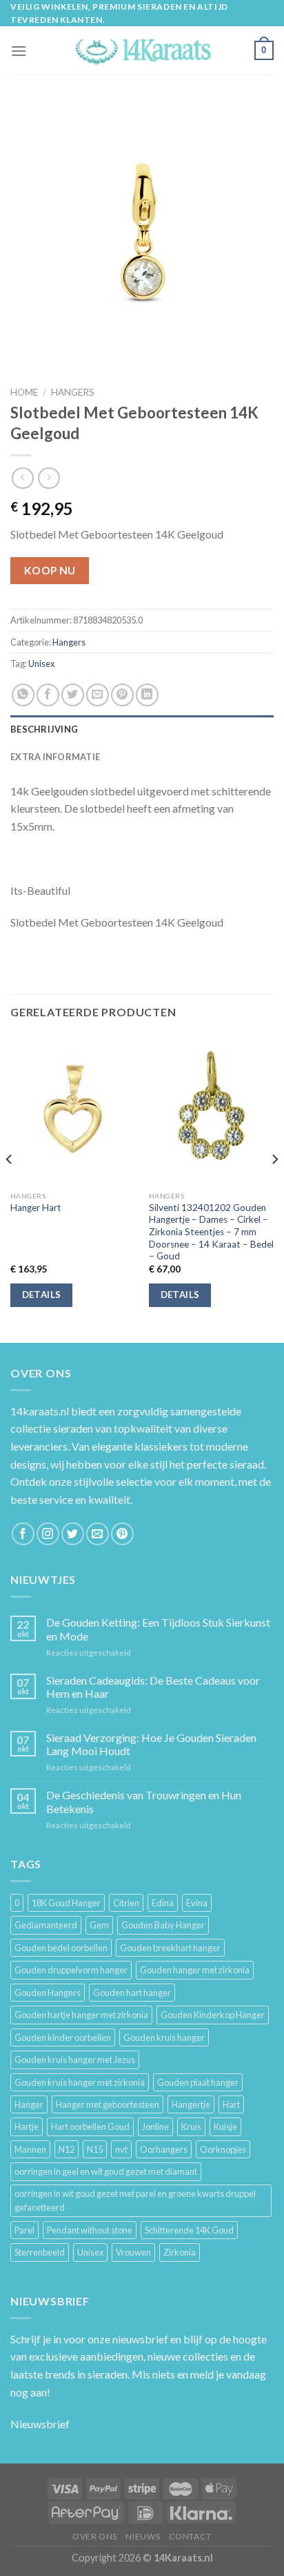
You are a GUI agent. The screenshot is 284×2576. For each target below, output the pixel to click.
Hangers (73, 392)
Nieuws (143, 2536)
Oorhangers (164, 2149)
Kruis (191, 2127)
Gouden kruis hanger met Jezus (75, 2060)
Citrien (126, 1903)
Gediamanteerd (46, 1925)
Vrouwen (133, 2252)
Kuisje (225, 2127)
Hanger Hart (36, 1208)
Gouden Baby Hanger (163, 1925)
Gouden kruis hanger (164, 2037)
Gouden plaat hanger (198, 2082)
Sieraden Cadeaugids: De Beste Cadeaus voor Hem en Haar (153, 1687)
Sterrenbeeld (40, 2252)
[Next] (274, 1187)
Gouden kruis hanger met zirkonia (80, 2082)
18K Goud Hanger (66, 1903)
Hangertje (191, 2104)
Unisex (41, 664)
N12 (67, 2149)
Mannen (30, 2149)
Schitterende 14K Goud (189, 2230)
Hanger (29, 2104)
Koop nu (50, 570)
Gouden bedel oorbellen (61, 1948)
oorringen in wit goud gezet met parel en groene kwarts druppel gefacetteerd (135, 2200)
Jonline (155, 2127)
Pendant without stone (90, 2230)
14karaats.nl (40, 1411)
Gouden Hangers (48, 1993)
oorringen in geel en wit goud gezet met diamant (106, 2171)
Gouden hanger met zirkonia (195, 1970)
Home (24, 392)
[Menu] (19, 51)
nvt (121, 2149)
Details (42, 1295)
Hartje (27, 2127)
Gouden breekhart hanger (170, 1948)
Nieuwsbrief (40, 2424)
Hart (231, 2104)
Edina (163, 1903)
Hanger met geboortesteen (108, 2104)
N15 (95, 2149)
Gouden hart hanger (132, 1993)
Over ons (95, 2536)
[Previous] (10, 1187)
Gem (99, 1925)
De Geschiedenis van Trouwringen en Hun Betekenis (144, 1801)
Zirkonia (180, 2252)
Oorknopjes (223, 2149)
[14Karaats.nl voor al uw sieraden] (142, 51)
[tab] (142, 729)
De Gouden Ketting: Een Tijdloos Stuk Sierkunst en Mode (158, 1629)
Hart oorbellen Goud (90, 2127)
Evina (197, 1903)
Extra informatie (55, 757)
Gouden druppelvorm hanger (71, 1970)
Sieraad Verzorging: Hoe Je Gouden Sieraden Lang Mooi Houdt (151, 1744)
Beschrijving (44, 729)
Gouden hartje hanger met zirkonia (81, 2015)
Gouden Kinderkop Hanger (213, 2015)
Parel (24, 2230)
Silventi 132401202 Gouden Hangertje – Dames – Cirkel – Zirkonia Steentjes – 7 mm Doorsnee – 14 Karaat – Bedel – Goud (211, 1232)
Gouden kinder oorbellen (63, 2037)
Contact (190, 2536)
